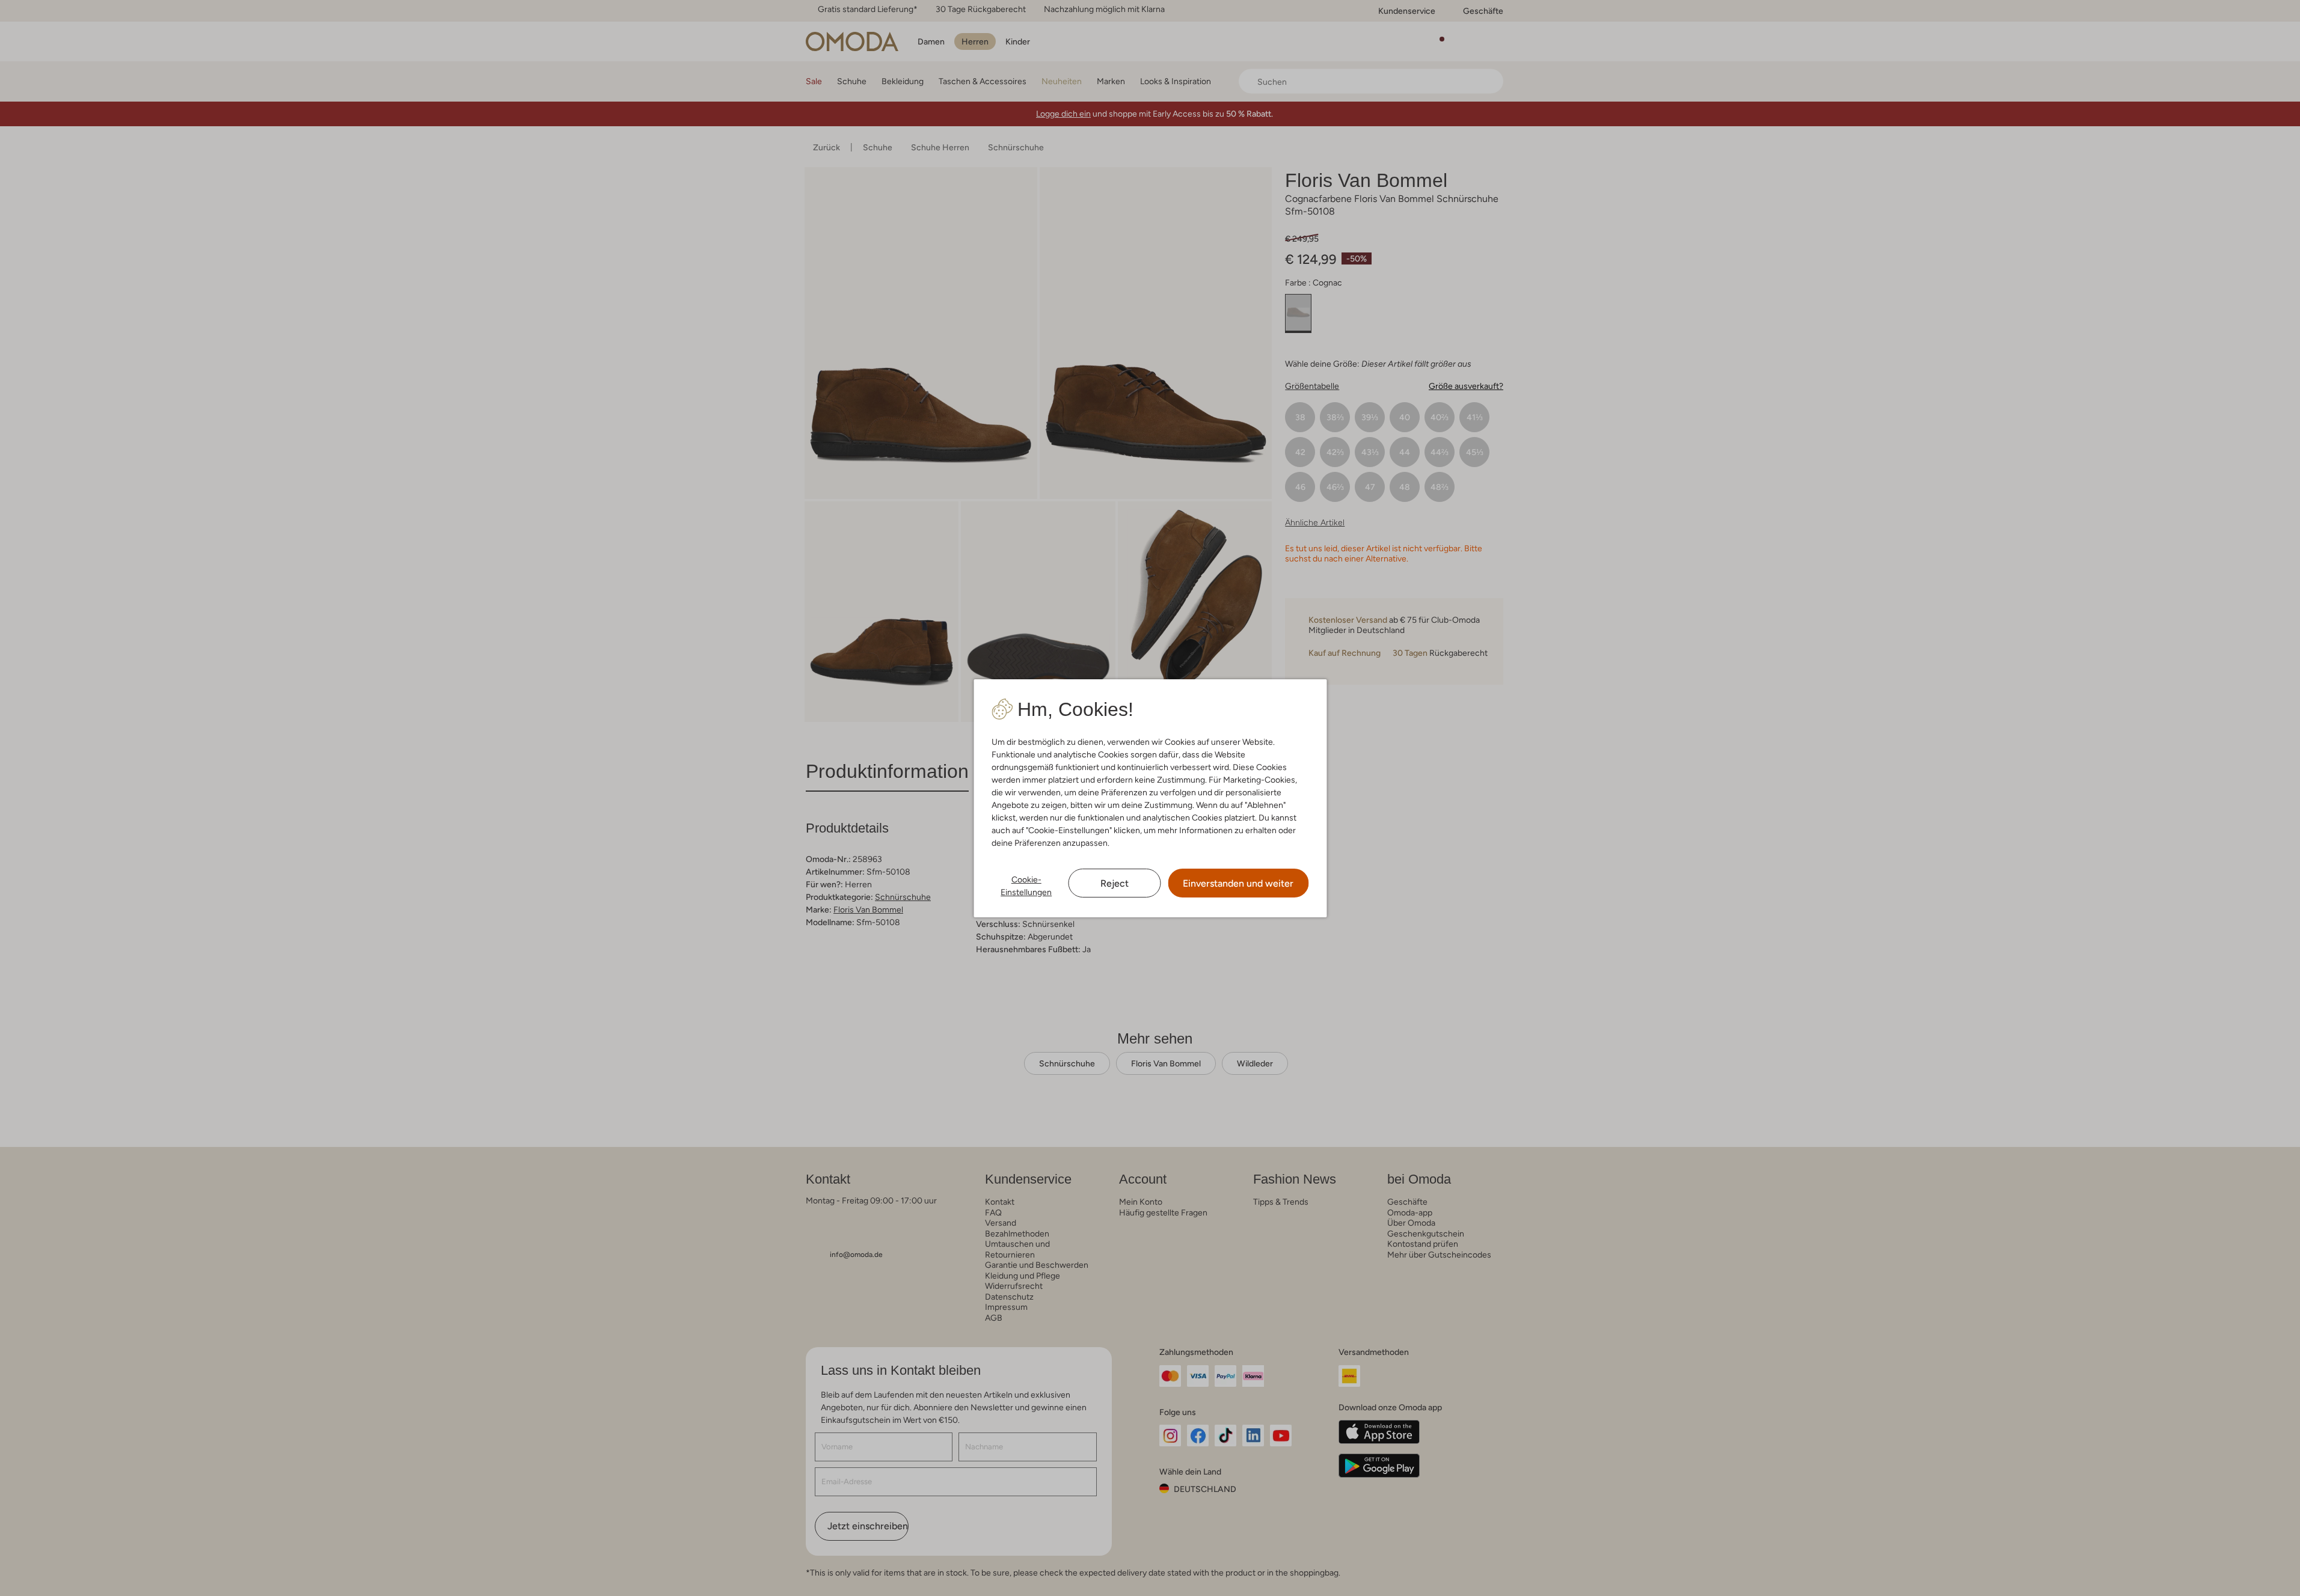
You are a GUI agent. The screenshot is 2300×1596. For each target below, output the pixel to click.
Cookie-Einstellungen (1026, 886)
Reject (1115, 883)
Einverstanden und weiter (1238, 883)
